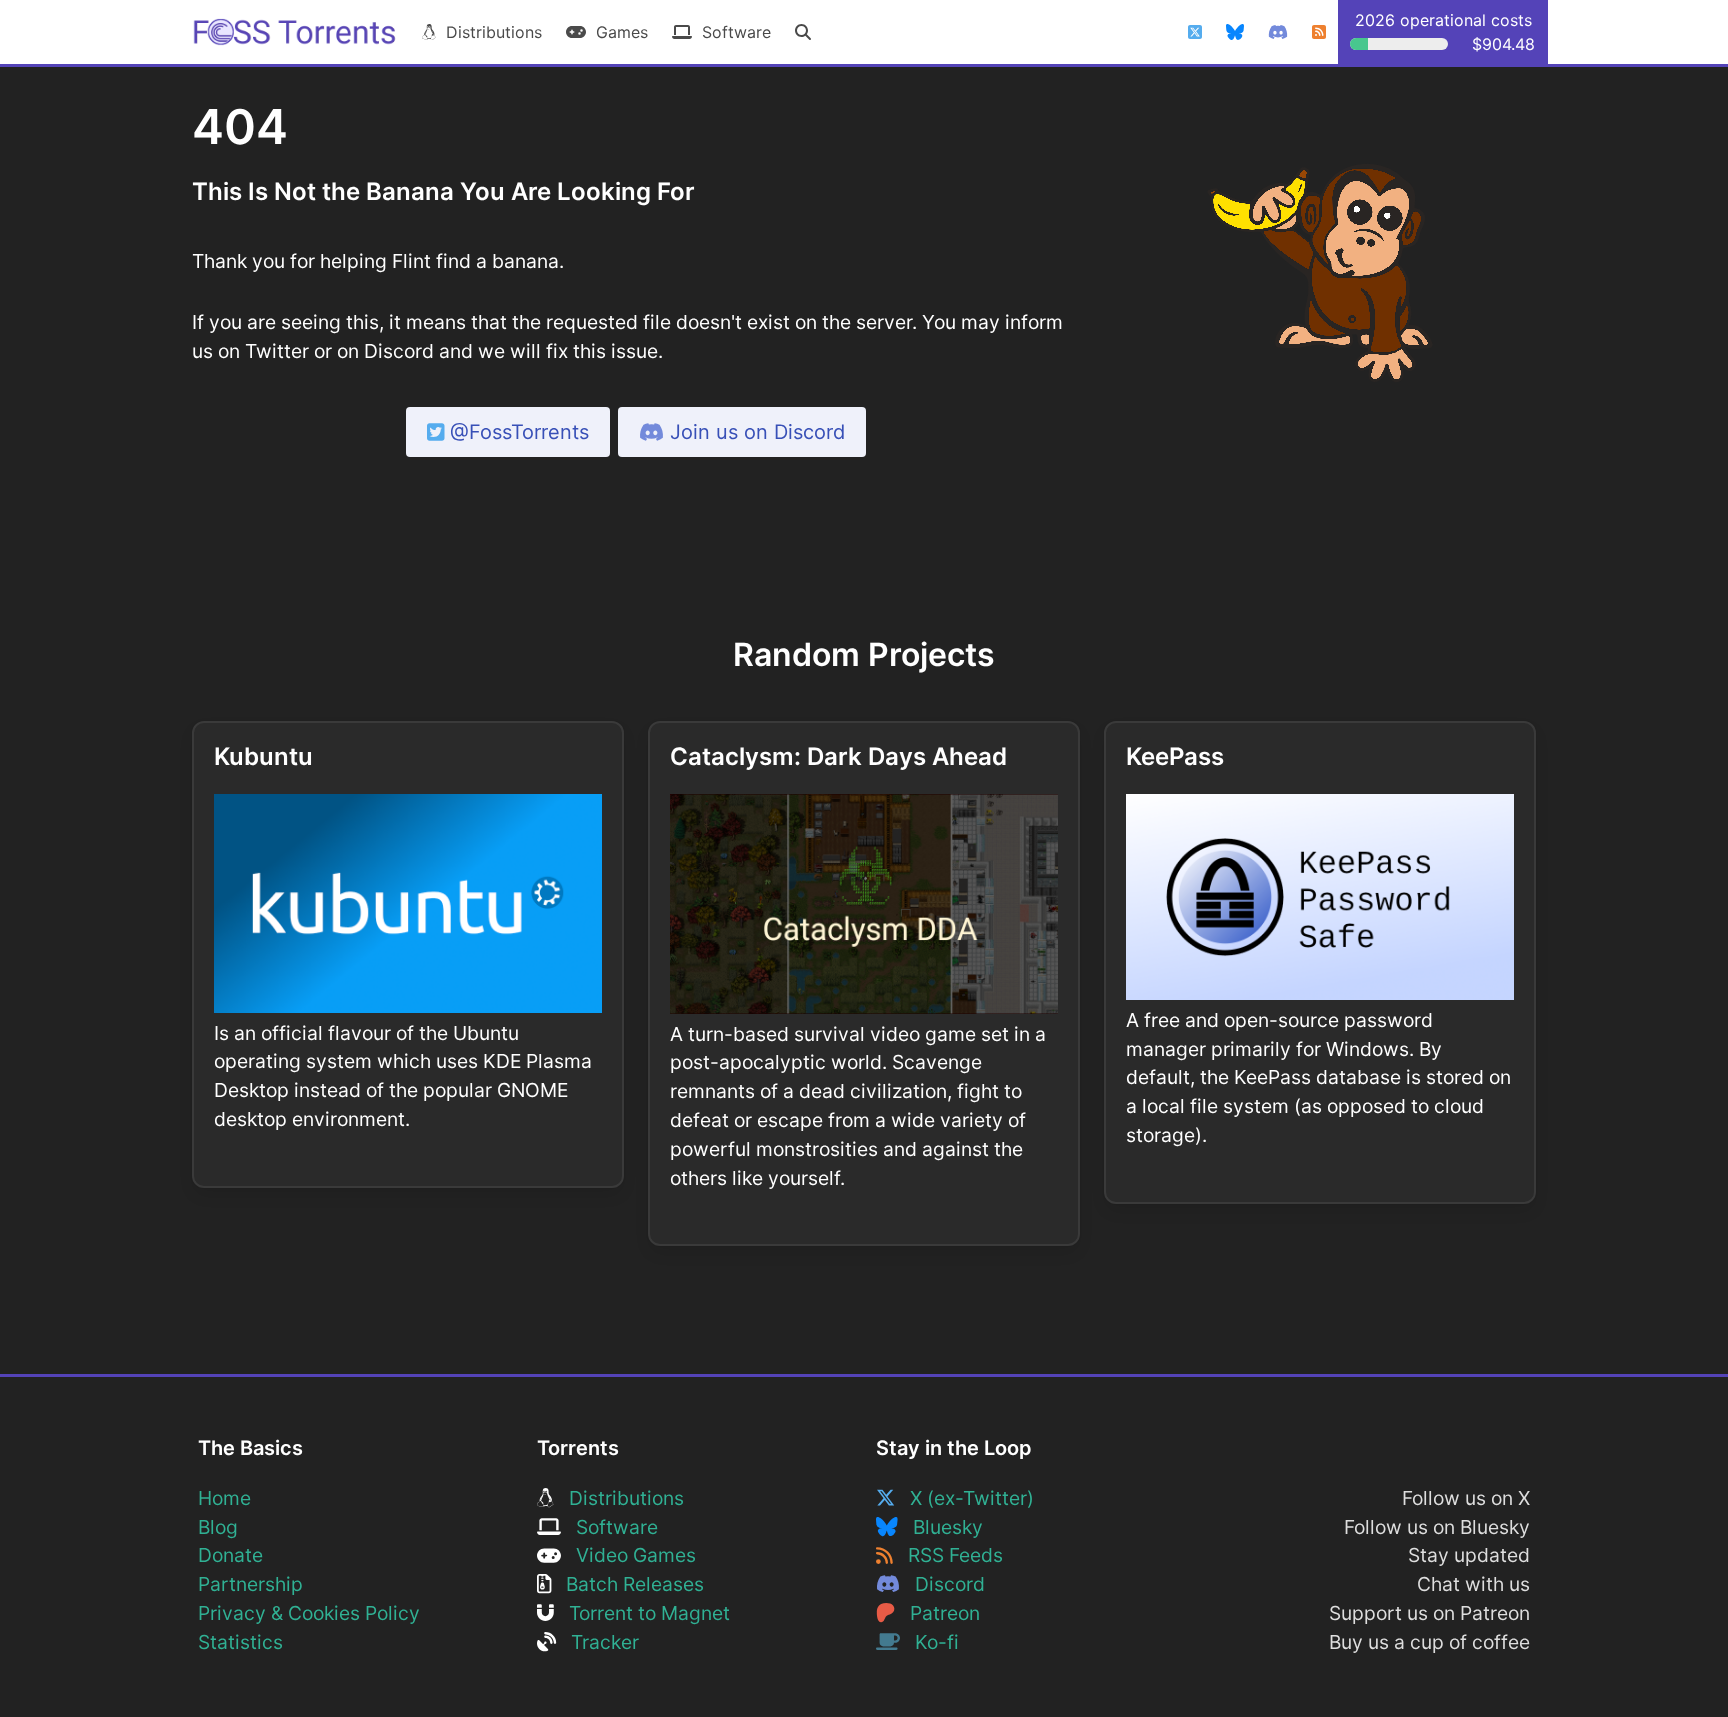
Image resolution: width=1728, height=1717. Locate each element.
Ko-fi (929, 1642)
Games (617, 32)
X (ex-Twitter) (964, 1498)
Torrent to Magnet (642, 1613)
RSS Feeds (948, 1555)
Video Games (628, 1555)
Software (731, 32)
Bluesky (940, 1527)
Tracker (597, 1642)
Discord (942, 1584)
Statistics (240, 1642)
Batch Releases (627, 1584)
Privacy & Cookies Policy (309, 1613)
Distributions (489, 32)
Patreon (937, 1613)
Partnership (250, 1584)
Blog (218, 1527)
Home (224, 1498)
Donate (230, 1555)
